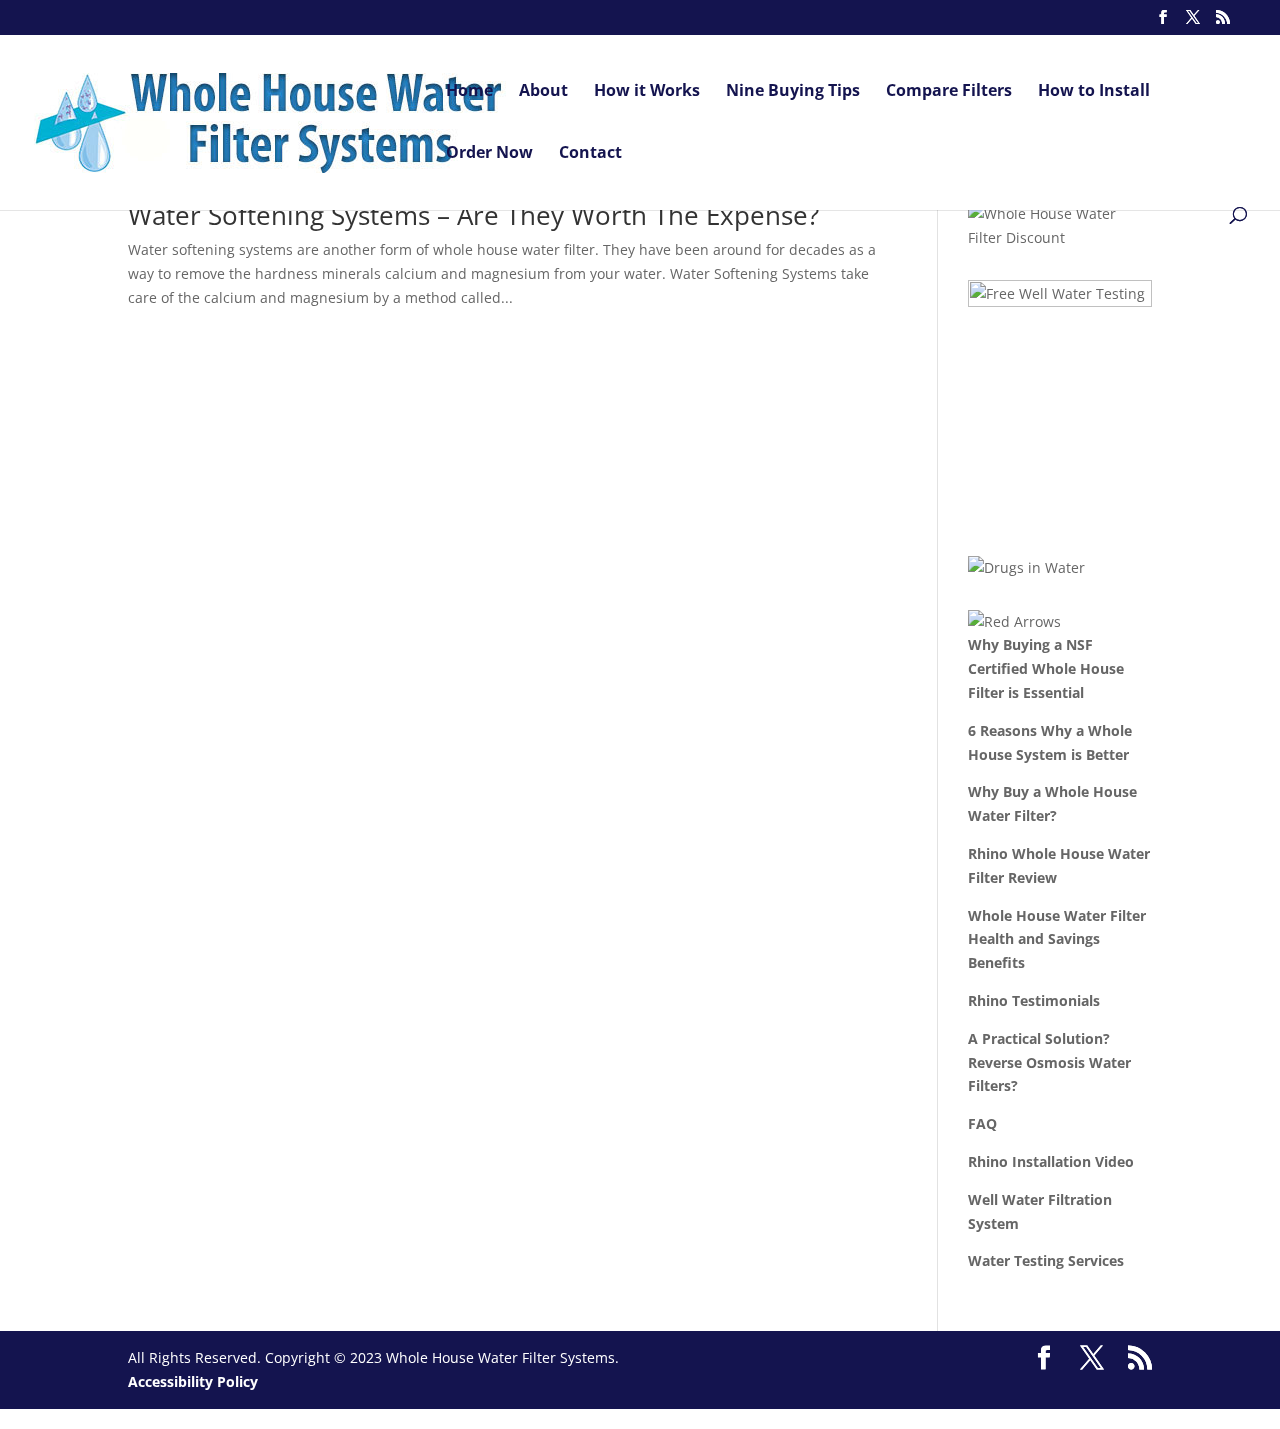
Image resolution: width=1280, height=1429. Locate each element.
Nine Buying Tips (793, 92)
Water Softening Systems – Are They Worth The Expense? (473, 215)
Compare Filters (949, 92)
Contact (590, 154)
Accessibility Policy (193, 1381)
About (543, 92)
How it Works (647, 92)
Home (469, 92)
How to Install (1094, 92)
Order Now (489, 154)
